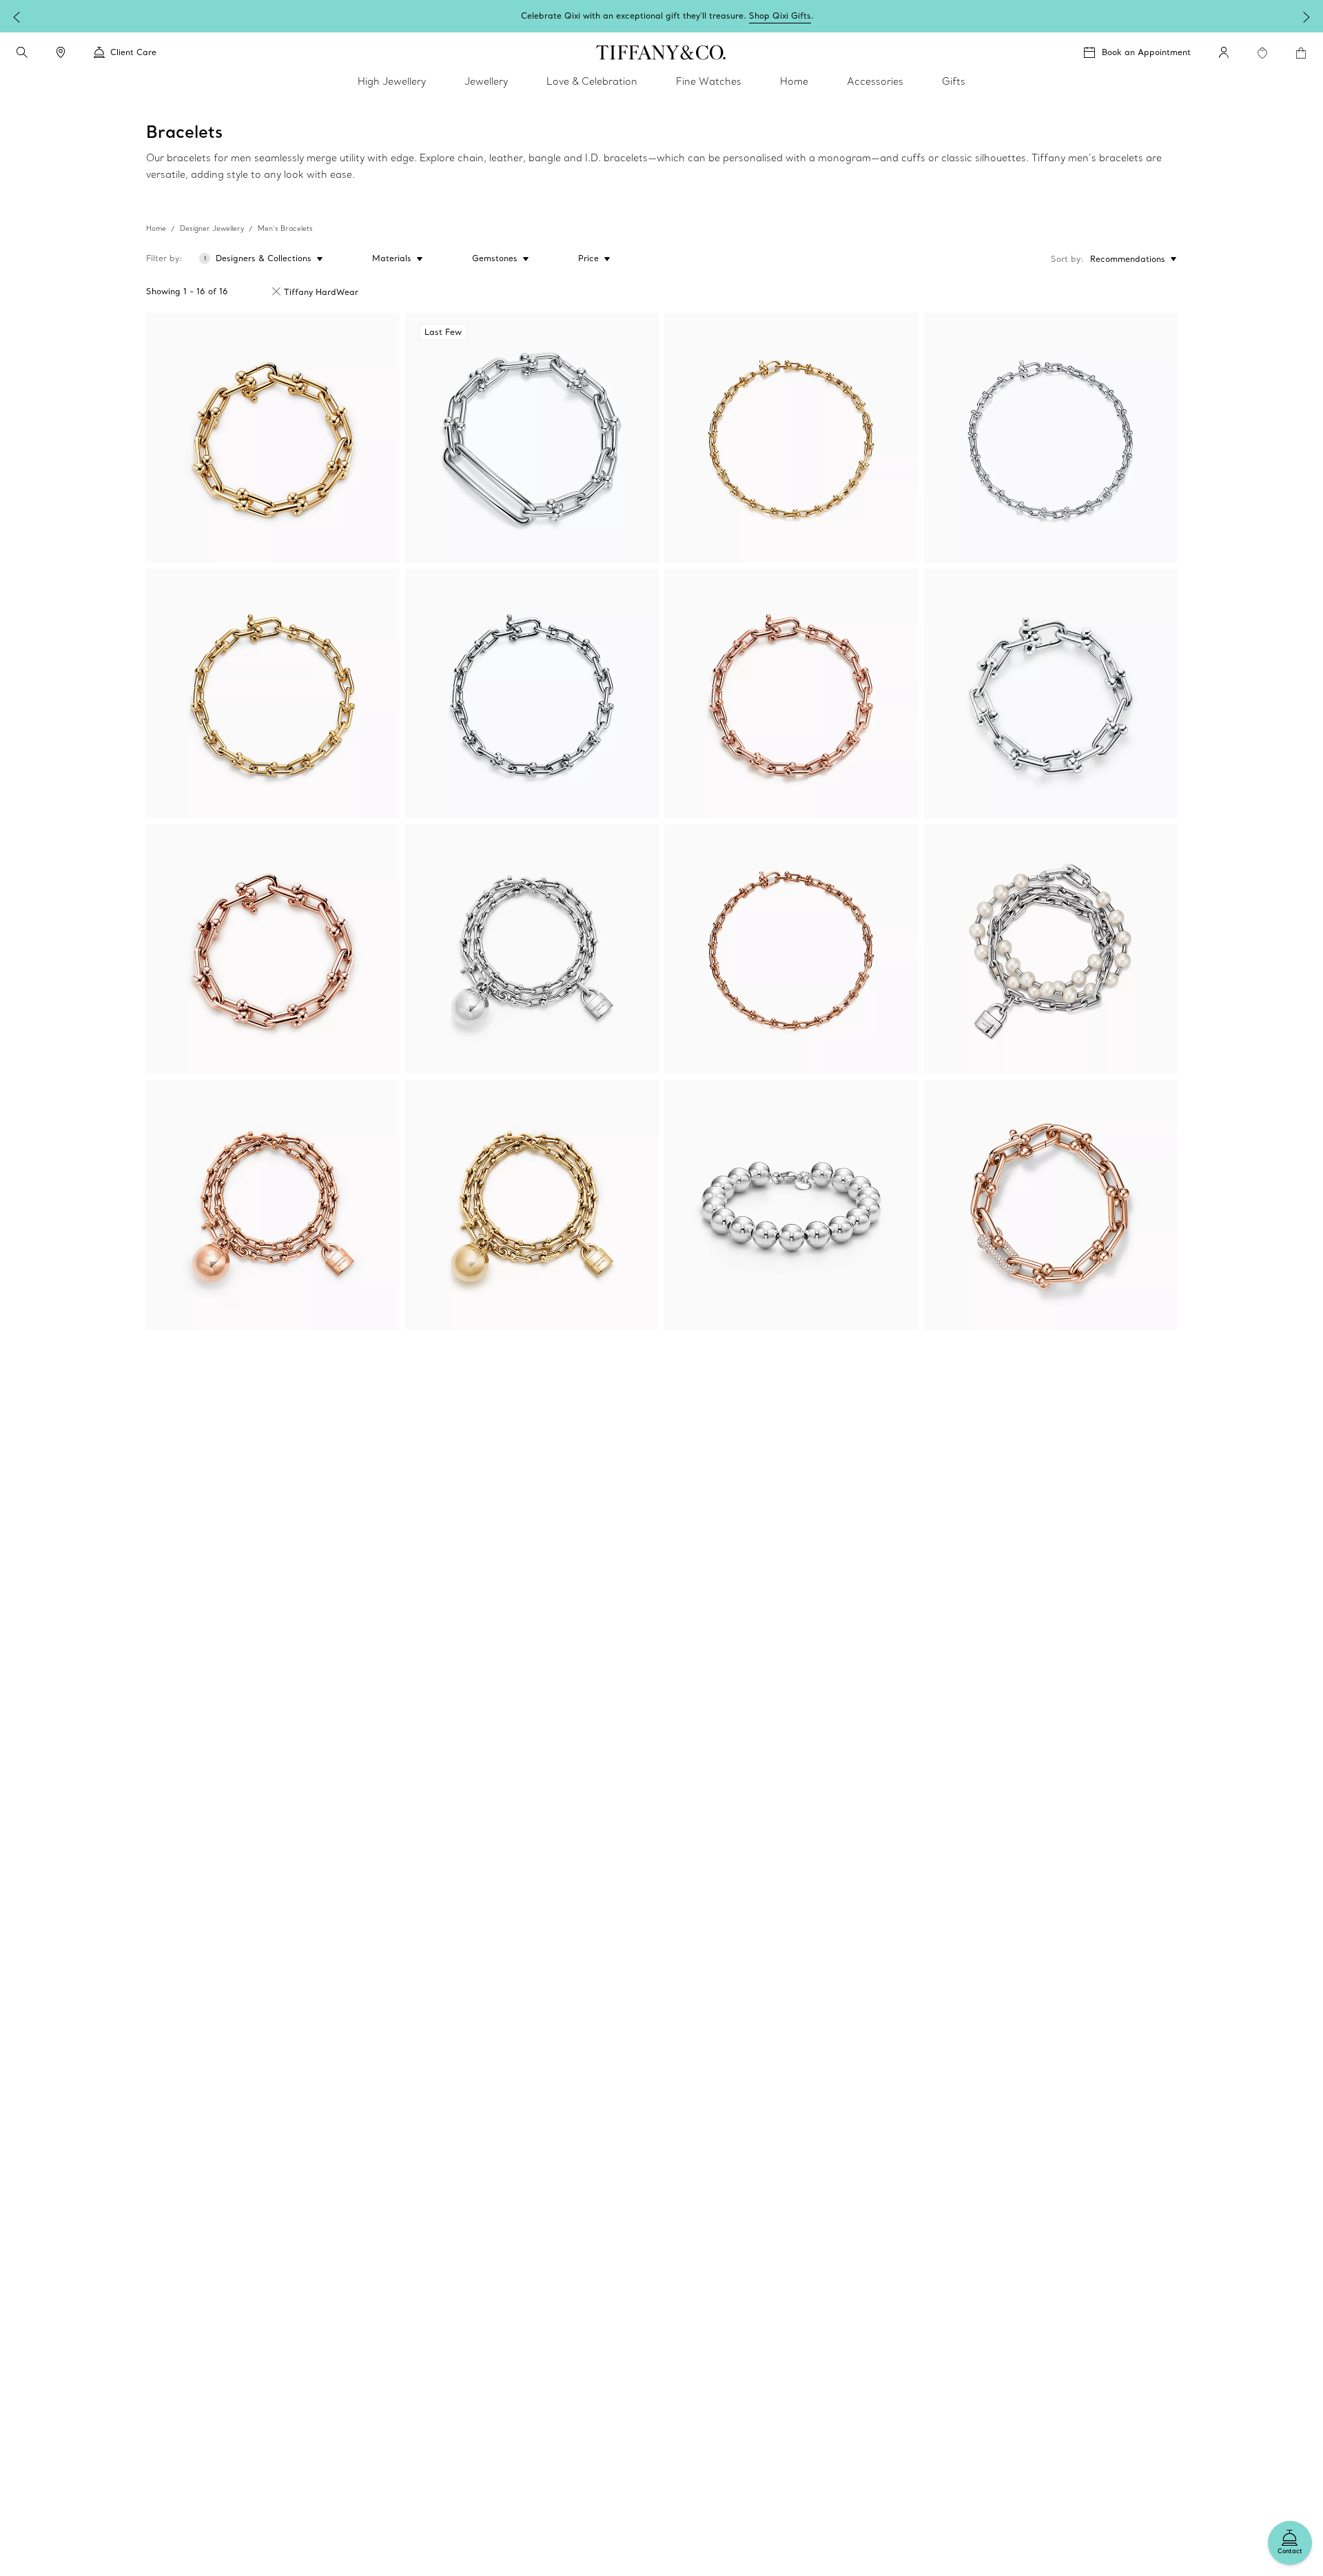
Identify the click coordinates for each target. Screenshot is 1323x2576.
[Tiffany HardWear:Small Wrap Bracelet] (532, 949)
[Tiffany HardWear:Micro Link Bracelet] (791, 438)
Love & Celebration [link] (592, 81)
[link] (61, 52)
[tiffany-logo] (661, 52)
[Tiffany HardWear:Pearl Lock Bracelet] (1050, 949)
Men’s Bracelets (285, 228)
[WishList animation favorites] (1262, 53)
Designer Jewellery (212, 228)
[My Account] (1224, 52)
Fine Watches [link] (709, 81)
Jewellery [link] (486, 81)
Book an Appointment (1146, 52)
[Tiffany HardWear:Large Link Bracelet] (273, 438)
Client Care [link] (133, 52)
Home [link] (794, 81)
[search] (22, 52)
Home (156, 228)
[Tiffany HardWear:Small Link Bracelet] (273, 694)
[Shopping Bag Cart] (1301, 53)
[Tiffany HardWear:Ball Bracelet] (791, 1205)
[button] (22, 52)
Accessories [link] (875, 81)
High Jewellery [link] (392, 81)
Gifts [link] (954, 81)
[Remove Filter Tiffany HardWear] (276, 292)
